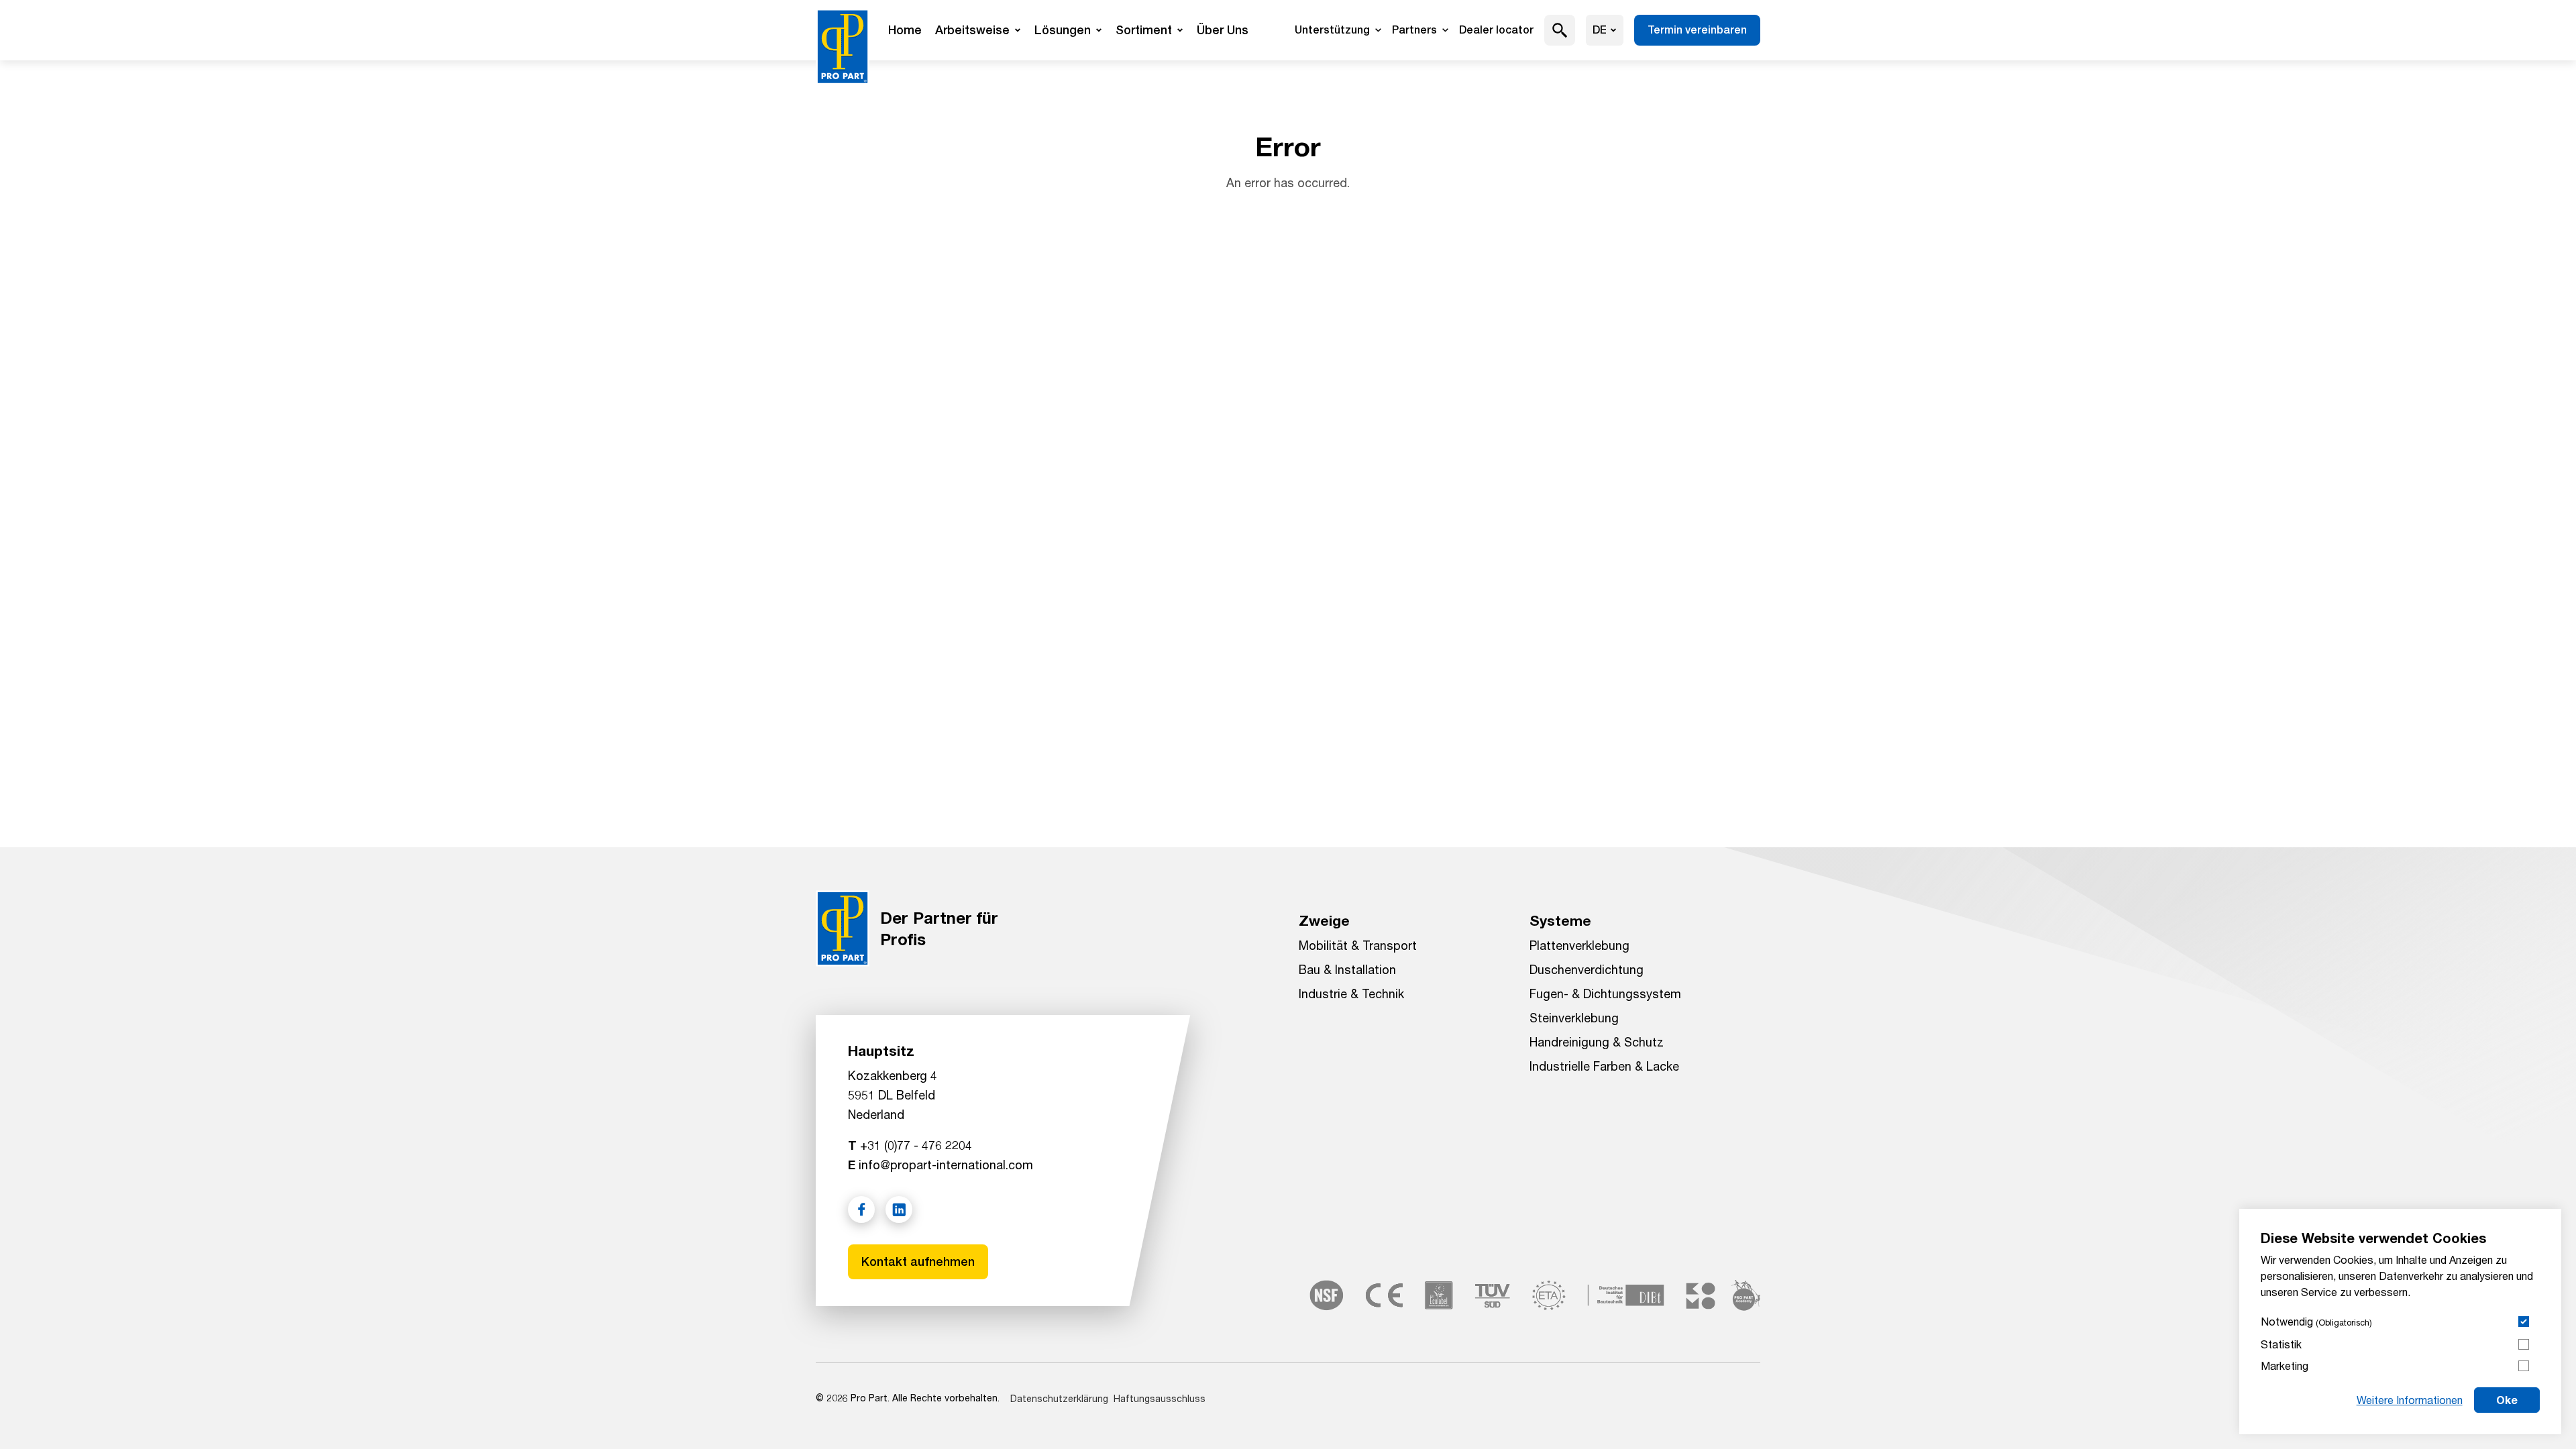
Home (905, 30)
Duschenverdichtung (1587, 969)
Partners (1414, 30)
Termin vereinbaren (1697, 30)
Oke (2507, 1400)
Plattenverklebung (1579, 945)
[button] (1560, 30)
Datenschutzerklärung (1059, 1398)
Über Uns (1223, 30)
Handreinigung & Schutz (1597, 1042)
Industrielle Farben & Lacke (1604, 1066)
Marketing (2285, 1365)
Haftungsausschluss (1160, 1398)
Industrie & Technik (1351, 994)
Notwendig (2316, 1321)
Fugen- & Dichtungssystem (1605, 994)
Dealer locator (1496, 30)
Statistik (2281, 1344)
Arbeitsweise (972, 30)
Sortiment (1144, 30)
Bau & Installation (1347, 969)
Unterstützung (1332, 30)
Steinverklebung (1574, 1018)
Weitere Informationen (2410, 1400)
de (1600, 30)
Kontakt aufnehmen (918, 1262)
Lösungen (1063, 30)
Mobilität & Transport (1358, 945)
